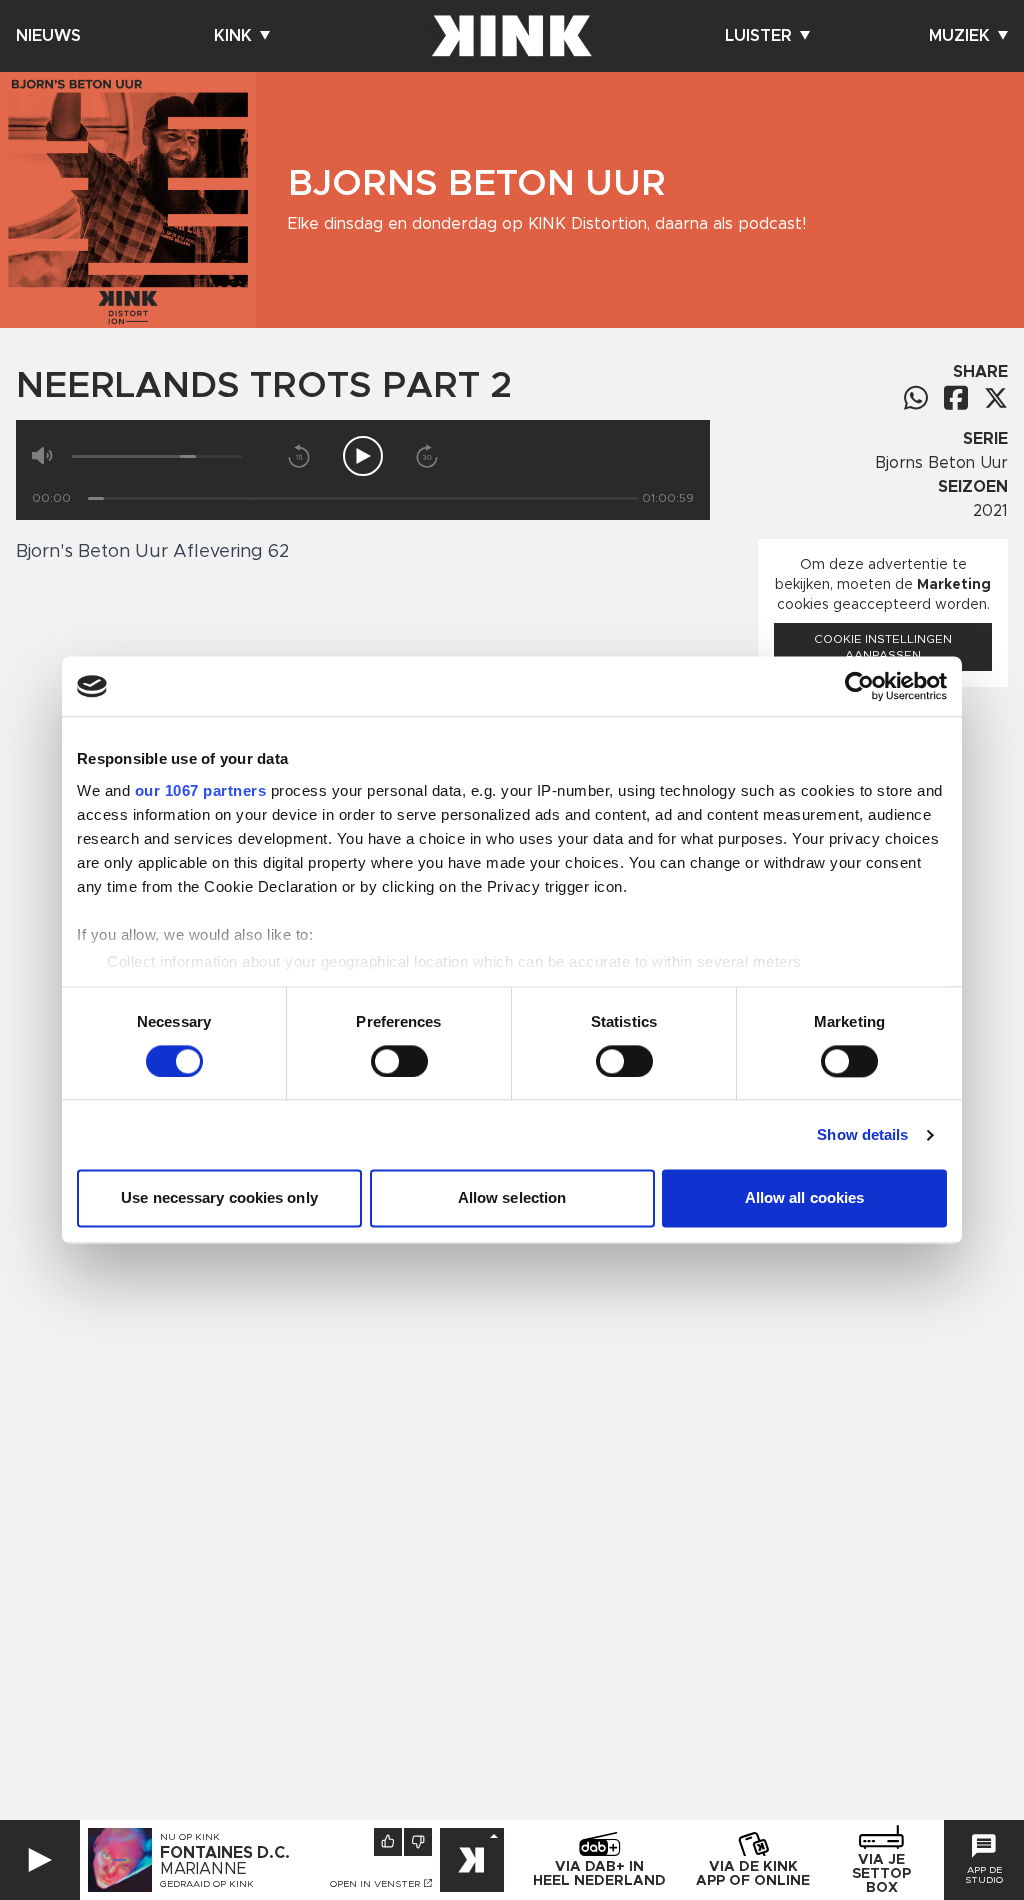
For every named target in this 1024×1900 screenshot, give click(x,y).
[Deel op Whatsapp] (916, 397)
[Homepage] (512, 36)
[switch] (399, 1061)
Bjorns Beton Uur (941, 463)
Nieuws (48, 36)
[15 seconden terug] (299, 456)
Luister (758, 36)
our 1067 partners (201, 790)
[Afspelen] (363, 456)
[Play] (40, 1860)
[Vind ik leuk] (388, 1842)
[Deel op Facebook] (956, 397)
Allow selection (512, 1198)
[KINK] (472, 1860)
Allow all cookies (805, 1198)
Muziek (959, 36)
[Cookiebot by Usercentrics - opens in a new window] (859, 686)
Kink (233, 36)
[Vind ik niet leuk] (418, 1842)
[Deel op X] (996, 398)
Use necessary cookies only (219, 1198)
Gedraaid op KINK (207, 1884)
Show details (862, 1134)
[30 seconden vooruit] (427, 456)
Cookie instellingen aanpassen (883, 647)
